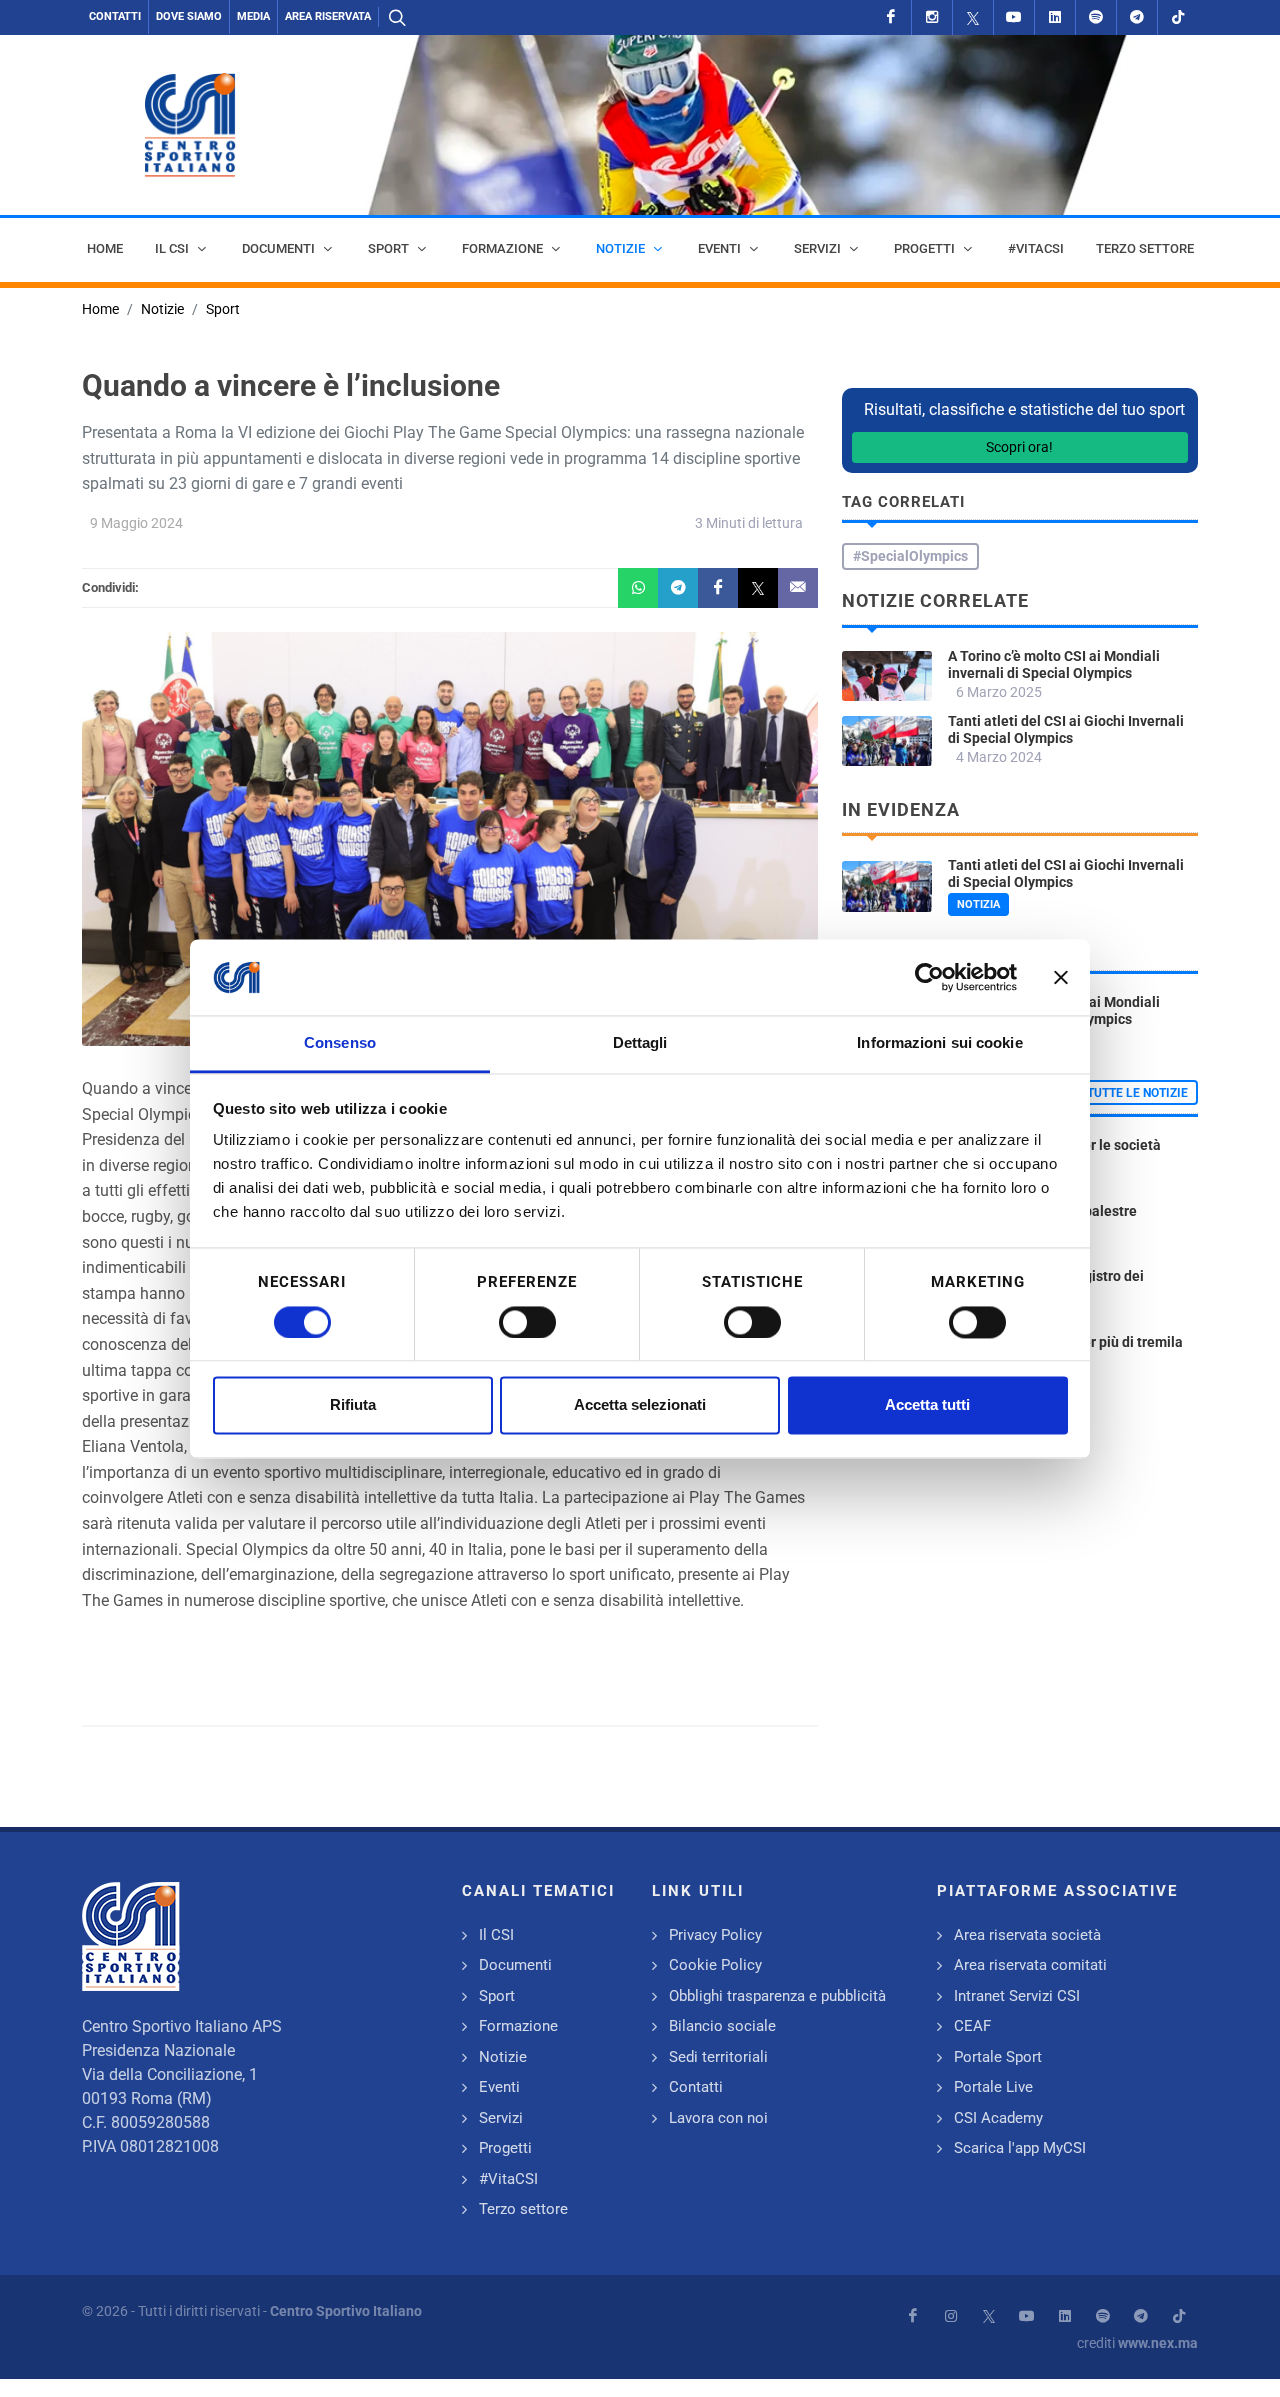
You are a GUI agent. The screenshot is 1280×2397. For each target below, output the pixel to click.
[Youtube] (1014, 17)
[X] (973, 17)
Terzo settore (523, 2209)
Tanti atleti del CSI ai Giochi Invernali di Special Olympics (1066, 729)
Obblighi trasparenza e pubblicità (777, 1996)
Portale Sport (998, 2057)
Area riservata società (1027, 1935)
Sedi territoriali (718, 2057)
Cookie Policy (715, 1965)
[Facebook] (891, 17)
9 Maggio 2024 (136, 523)
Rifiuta (353, 1405)
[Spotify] (1096, 17)
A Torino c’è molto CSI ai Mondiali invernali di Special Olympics (1054, 664)
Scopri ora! (1019, 447)
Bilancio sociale (722, 2026)
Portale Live (993, 2087)
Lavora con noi (718, 2118)
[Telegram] (1137, 17)
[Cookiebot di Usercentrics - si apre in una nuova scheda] (929, 977)
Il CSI (496, 1935)
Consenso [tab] (340, 1043)
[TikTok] (1178, 17)
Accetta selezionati (640, 1405)
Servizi (501, 2118)
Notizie (162, 309)
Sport (223, 309)
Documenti (515, 1965)
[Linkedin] (1055, 17)
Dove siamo (189, 16)
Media (253, 16)
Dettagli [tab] (640, 1043)
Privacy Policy (715, 1935)
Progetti (505, 2148)
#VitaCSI (508, 2179)
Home (100, 309)
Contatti (115, 16)
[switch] (527, 1322)
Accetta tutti (927, 1405)
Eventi (499, 2087)
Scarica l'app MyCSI (1020, 2148)
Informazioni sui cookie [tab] (939, 1043)
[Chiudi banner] (1061, 977)
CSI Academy (998, 2118)
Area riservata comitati (1030, 1965)
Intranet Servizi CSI (1017, 1996)
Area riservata (328, 16)
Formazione (518, 2026)
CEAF (972, 2026)
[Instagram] (932, 17)
